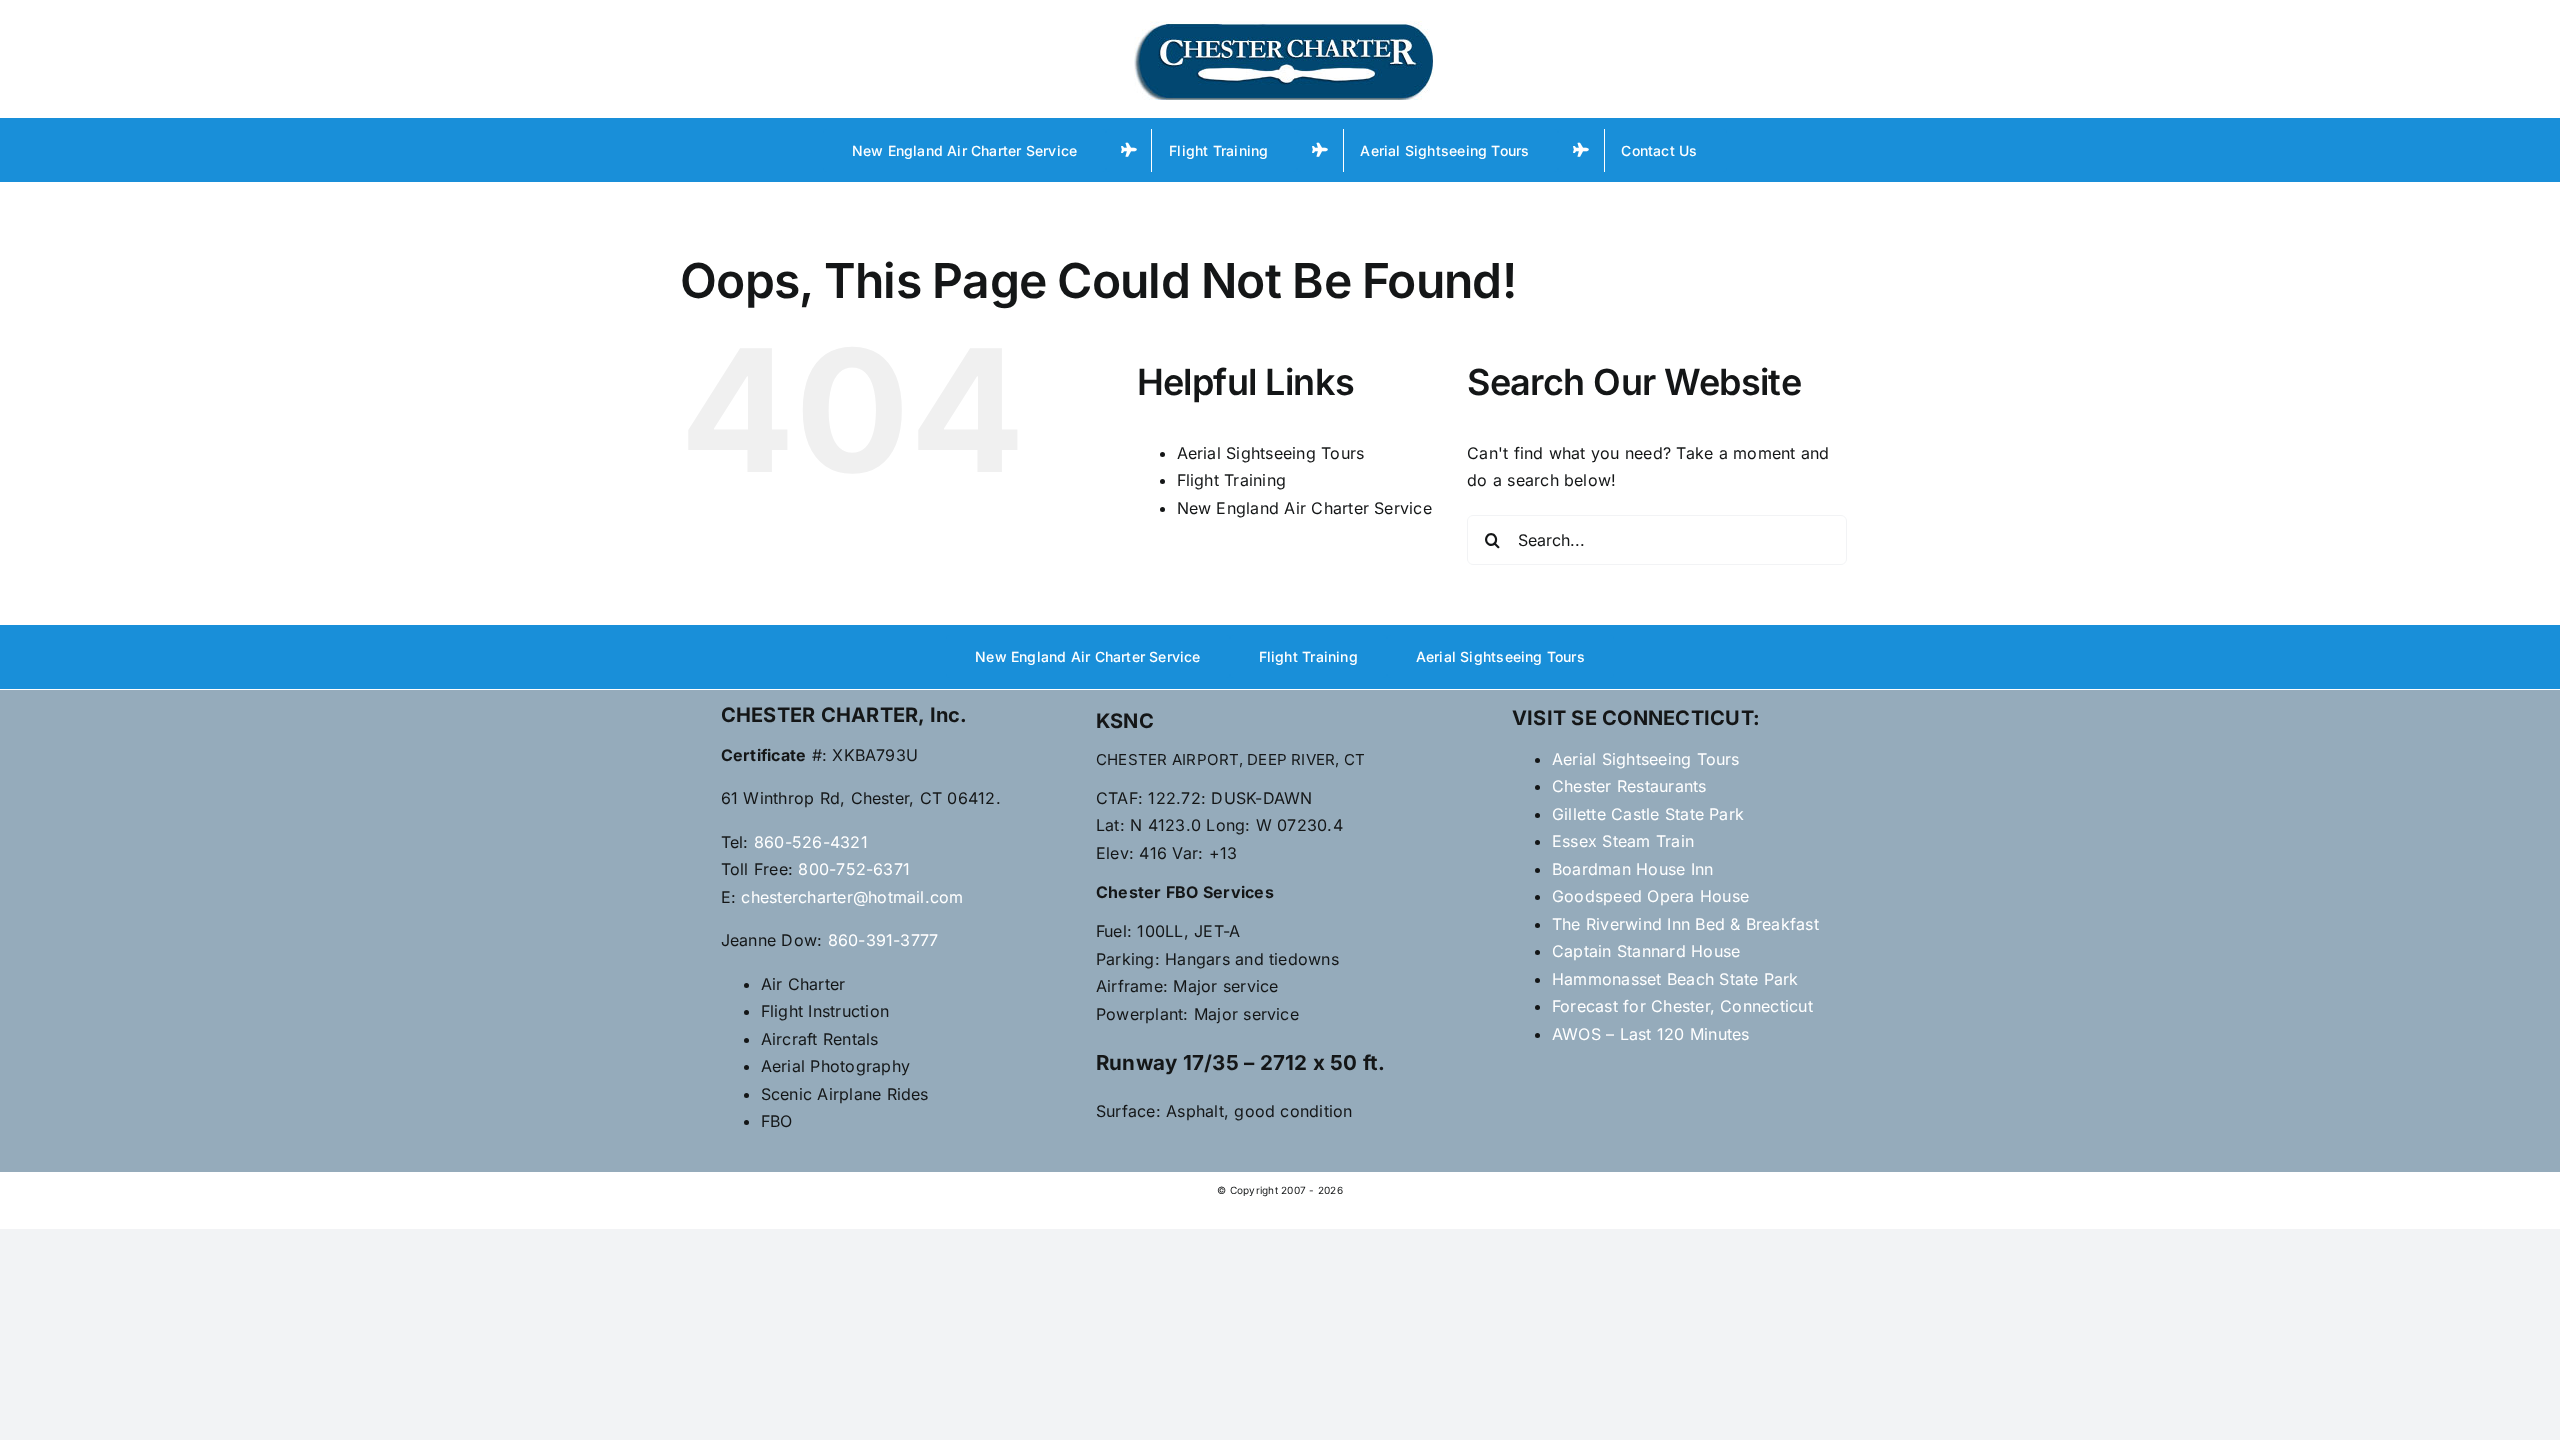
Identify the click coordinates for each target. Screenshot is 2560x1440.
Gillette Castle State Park (1648, 814)
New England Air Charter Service (1304, 508)
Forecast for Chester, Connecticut (1682, 1006)
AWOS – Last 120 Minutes (1651, 1034)
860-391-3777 (883, 940)
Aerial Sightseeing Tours (1271, 453)
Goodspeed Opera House (1650, 896)
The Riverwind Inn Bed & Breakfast (1685, 924)
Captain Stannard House (1646, 951)
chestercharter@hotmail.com (852, 897)
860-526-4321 (811, 842)
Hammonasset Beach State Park (1675, 979)
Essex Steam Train (1623, 841)
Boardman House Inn (1632, 869)
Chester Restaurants (1629, 786)
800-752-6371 (854, 869)
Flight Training (1232, 480)
